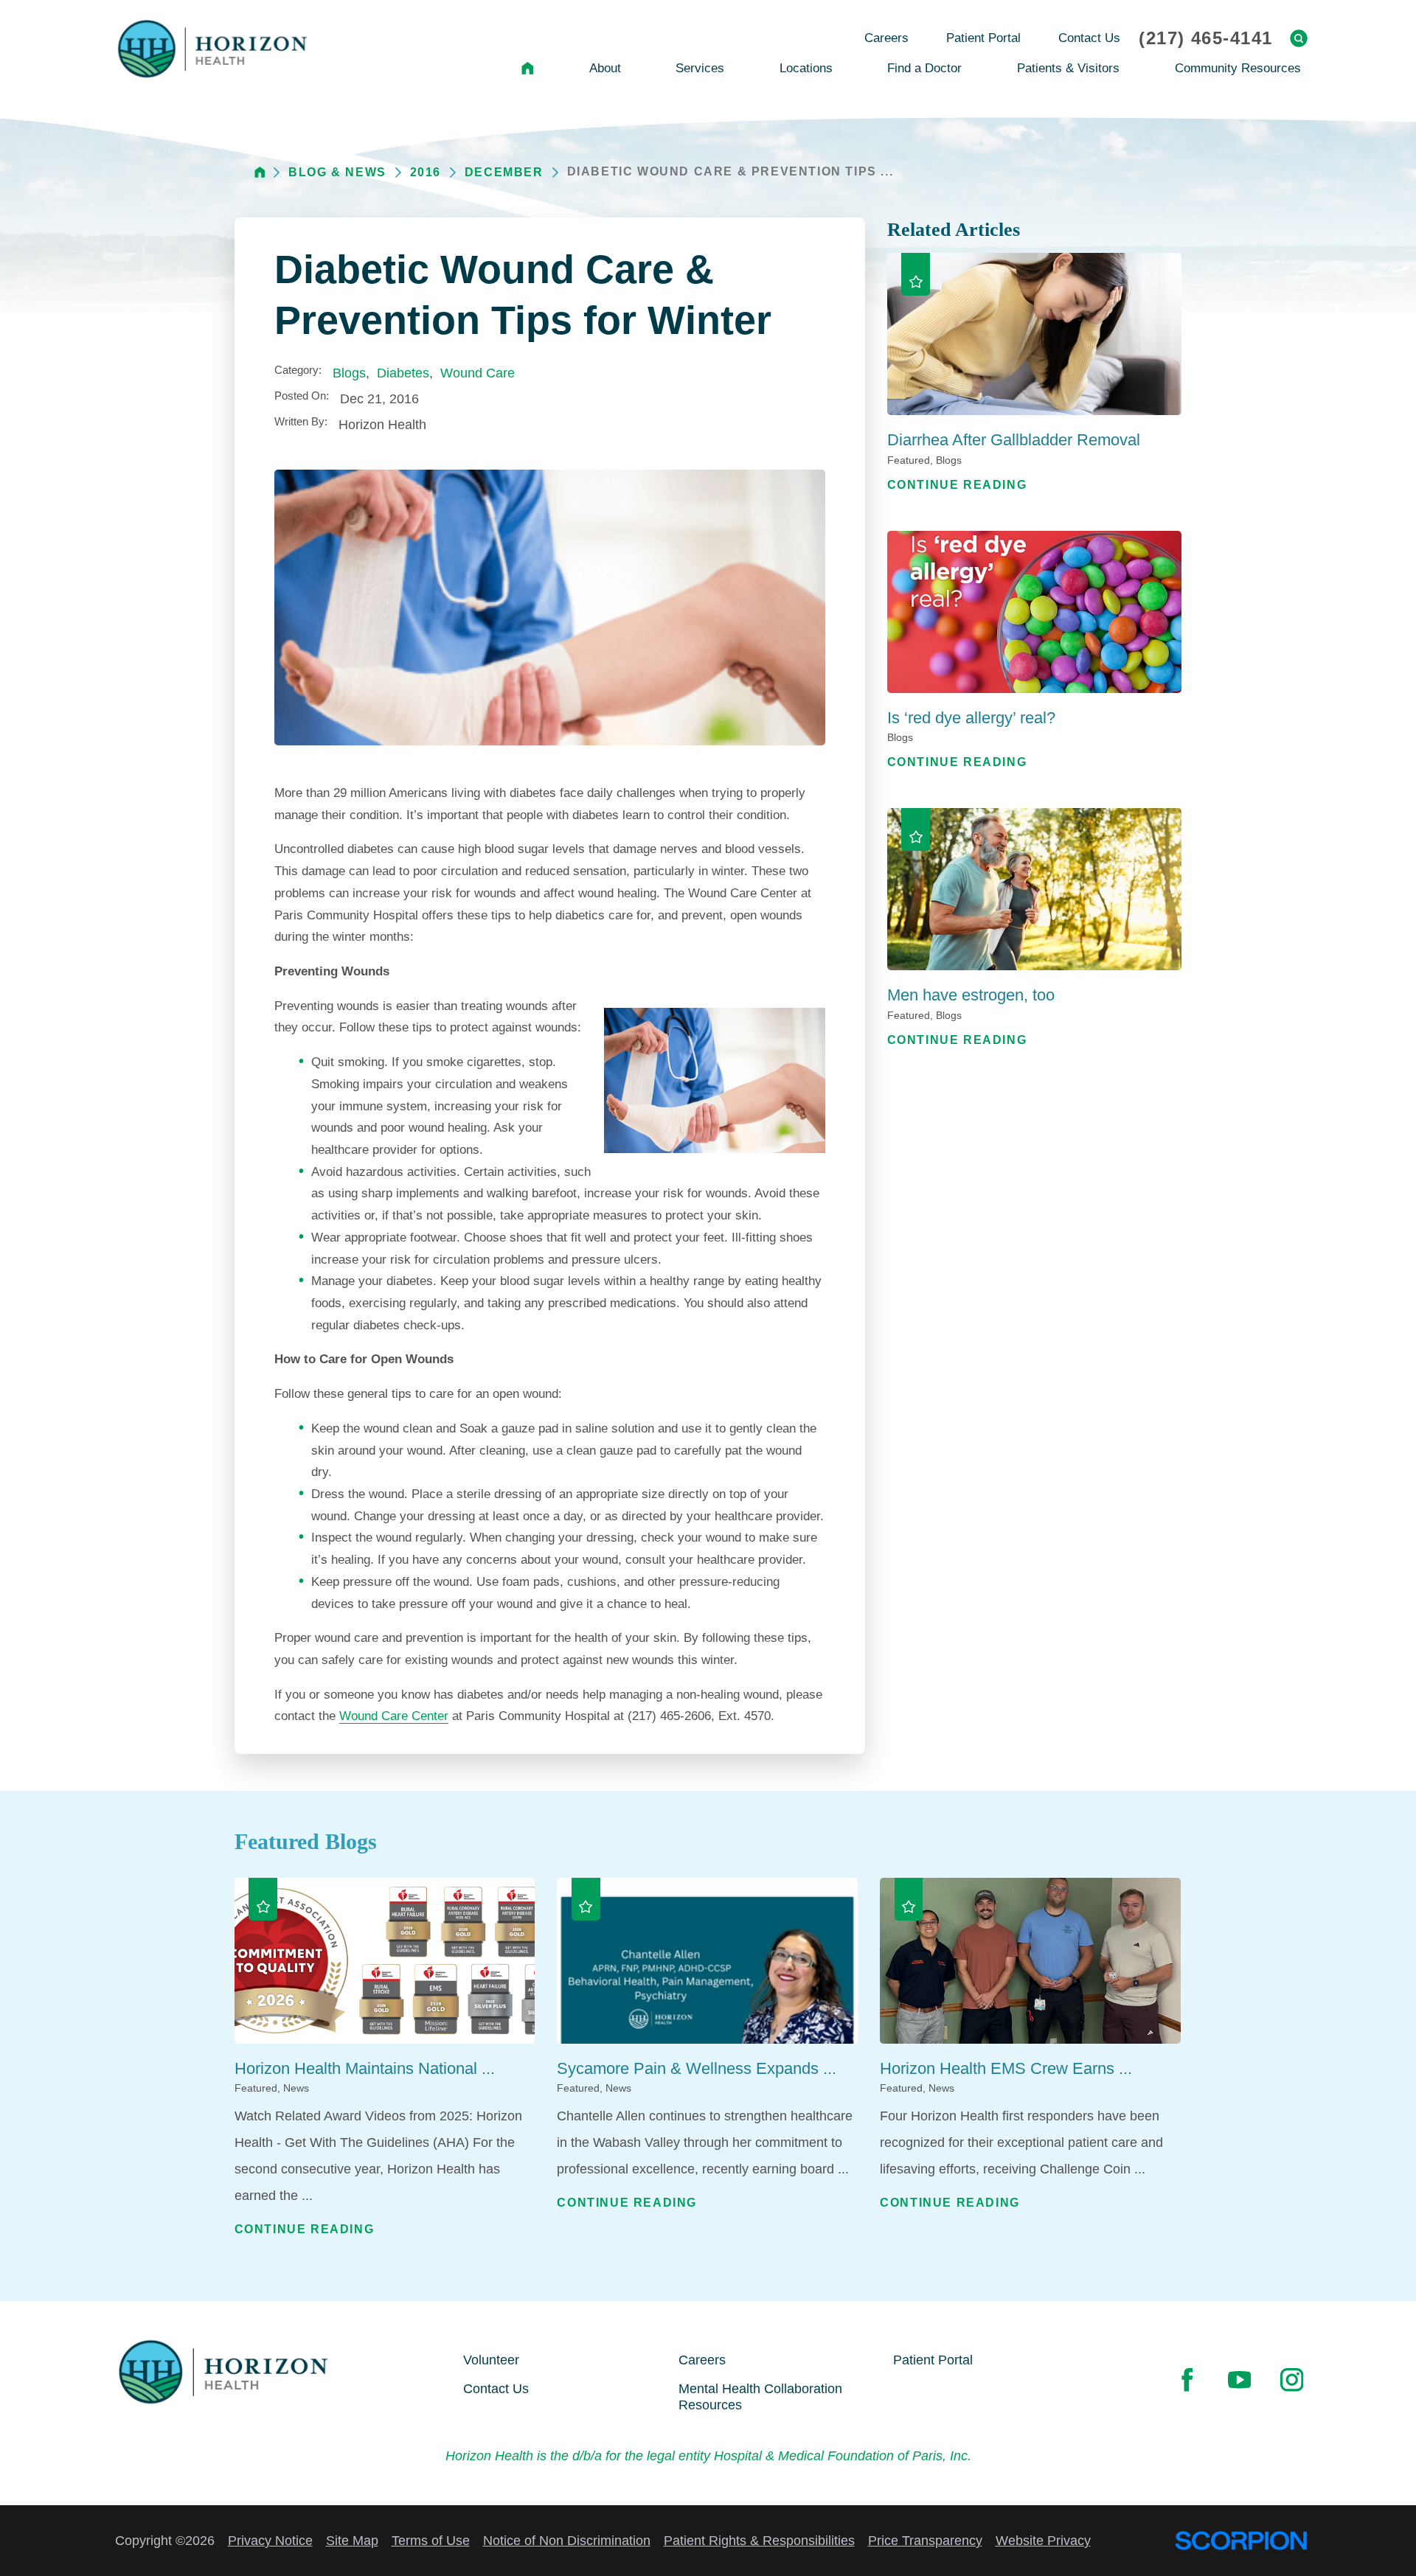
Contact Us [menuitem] (1089, 38)
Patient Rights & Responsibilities (759, 2541)
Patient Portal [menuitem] (983, 38)
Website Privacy (1043, 2541)
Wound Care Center (394, 1716)
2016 (426, 172)
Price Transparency (925, 2541)
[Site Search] (1299, 38)
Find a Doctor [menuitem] (924, 68)
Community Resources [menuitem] (1238, 68)
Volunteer (491, 2360)
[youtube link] (1239, 2380)
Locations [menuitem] (806, 68)
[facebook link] (1187, 2380)
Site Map (352, 2541)
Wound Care (478, 373)
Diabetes (403, 373)
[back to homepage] (260, 172)
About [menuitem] (605, 68)
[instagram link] (1291, 2380)
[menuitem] (528, 68)
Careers (702, 2360)
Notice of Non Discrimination (567, 2541)
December (504, 172)
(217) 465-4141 (1205, 38)
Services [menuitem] (700, 68)
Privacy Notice (270, 2541)
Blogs (349, 373)
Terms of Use (431, 2541)
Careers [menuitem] (886, 38)
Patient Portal (933, 2360)
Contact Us (496, 2389)
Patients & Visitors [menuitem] (1068, 68)
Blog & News (337, 172)
